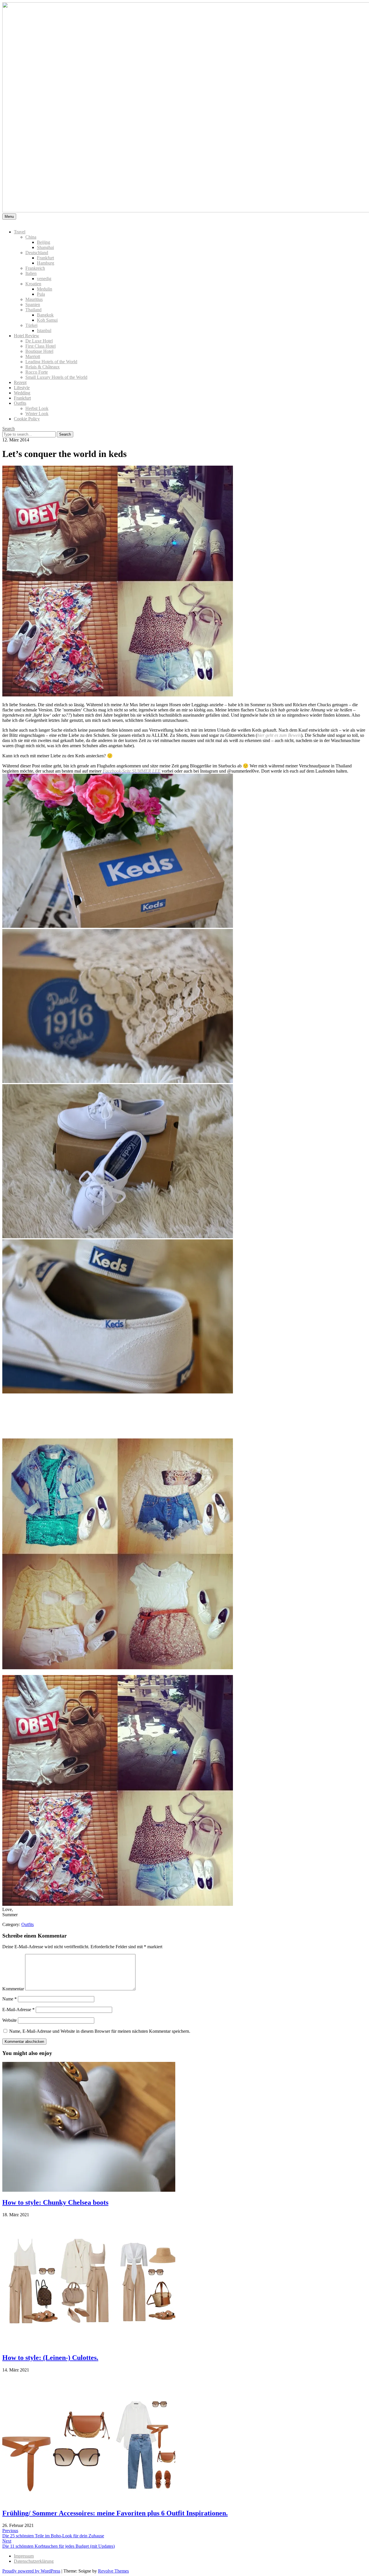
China (31, 237)
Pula (41, 294)
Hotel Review (27, 336)
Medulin (45, 289)
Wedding (22, 393)
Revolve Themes (113, 2571)
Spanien (33, 305)
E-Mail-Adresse (18, 2010)
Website (10, 2020)
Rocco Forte (37, 372)
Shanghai (45, 247)
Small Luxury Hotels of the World (56, 377)
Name (10, 1999)
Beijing (44, 242)
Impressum (24, 2556)
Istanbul (44, 330)
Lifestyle (22, 388)
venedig (44, 279)
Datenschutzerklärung (34, 2561)
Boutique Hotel (39, 351)
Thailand (33, 310)
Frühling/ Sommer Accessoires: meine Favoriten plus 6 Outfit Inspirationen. (115, 2513)
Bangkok (45, 315)
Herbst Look (37, 408)
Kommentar (13, 1989)
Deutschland (37, 253)
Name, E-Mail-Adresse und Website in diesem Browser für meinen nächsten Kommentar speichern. (100, 2031)
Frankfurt (45, 258)
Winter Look (37, 414)
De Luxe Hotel (39, 341)
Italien (31, 273)
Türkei (31, 325)
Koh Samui (47, 320)
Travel (20, 232)
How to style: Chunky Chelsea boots (55, 2202)
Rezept (20, 382)
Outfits (20, 403)
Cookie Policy (27, 419)
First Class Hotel (41, 346)
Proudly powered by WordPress (31, 2571)
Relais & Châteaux (43, 367)
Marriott (33, 356)
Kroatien (33, 284)
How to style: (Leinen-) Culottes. (50, 2358)
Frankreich (35, 268)
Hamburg (46, 263)
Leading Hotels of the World (51, 362)
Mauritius (34, 299)
